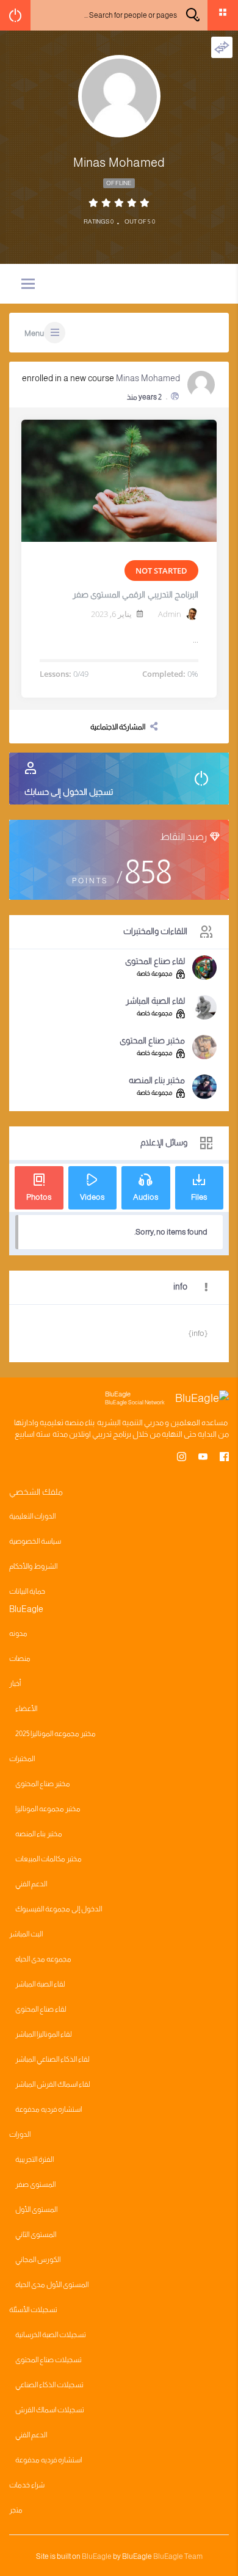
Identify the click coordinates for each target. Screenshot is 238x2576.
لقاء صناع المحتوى (155, 961)
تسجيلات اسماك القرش (50, 2410)
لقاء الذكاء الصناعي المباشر (52, 2059)
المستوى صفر (35, 2184)
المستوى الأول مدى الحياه (52, 2285)
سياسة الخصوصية (35, 1541)
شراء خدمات (27, 2485)
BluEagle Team (178, 2556)
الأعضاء (26, 1709)
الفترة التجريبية (34, 2159)
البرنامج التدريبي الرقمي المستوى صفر (135, 594)
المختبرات (22, 1759)
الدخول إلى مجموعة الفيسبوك (59, 1909)
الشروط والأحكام (33, 1566)
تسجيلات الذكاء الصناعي (49, 2385)
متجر (16, 2510)
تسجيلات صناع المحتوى (49, 2360)
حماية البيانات (27, 1591)
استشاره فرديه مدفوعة (49, 2109)
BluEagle (97, 2556)
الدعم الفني (31, 1884)
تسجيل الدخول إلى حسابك (69, 792)
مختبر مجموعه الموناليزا (48, 1809)
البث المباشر (26, 1934)
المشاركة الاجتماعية (118, 727)
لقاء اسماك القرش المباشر (53, 2084)
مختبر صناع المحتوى (152, 1040)
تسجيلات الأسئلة (33, 2310)
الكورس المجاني (38, 2260)
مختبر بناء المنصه (157, 1080)
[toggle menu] (28, 285)
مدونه (18, 1633)
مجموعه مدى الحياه (43, 1959)
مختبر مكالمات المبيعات (49, 1859)
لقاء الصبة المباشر (155, 1001)
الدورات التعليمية (32, 1516)
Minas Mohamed (148, 378)
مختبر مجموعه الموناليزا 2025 (56, 1734)
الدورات (20, 2134)
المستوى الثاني (36, 2235)
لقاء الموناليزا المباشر (44, 2034)
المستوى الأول (36, 2209)
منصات (20, 1658)
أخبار (15, 1684)
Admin (170, 614)
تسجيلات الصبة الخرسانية (51, 2335)
